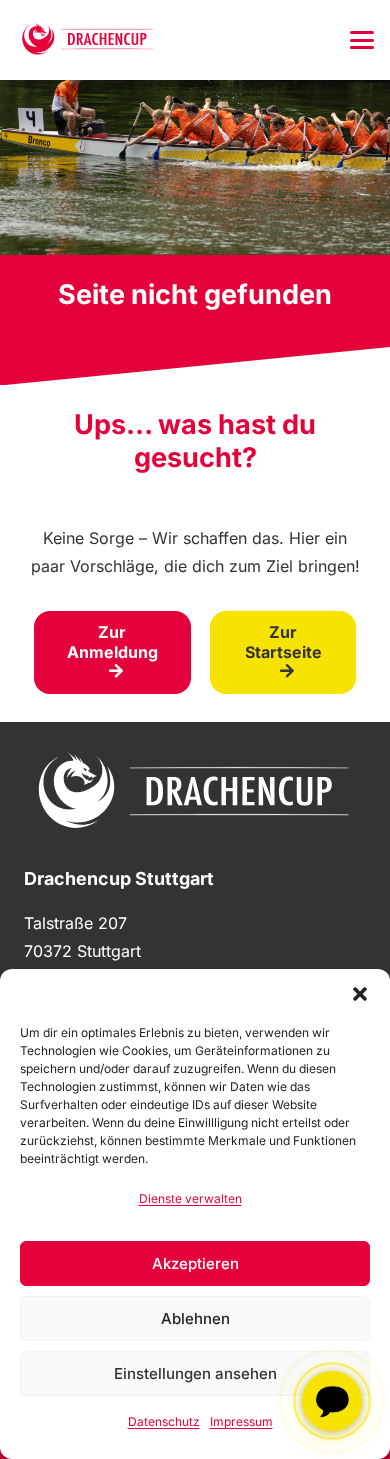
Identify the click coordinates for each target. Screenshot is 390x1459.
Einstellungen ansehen (195, 1373)
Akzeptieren (195, 1263)
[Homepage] (88, 40)
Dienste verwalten (190, 1198)
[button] (360, 994)
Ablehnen (195, 1318)
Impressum (241, 1421)
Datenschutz (164, 1421)
